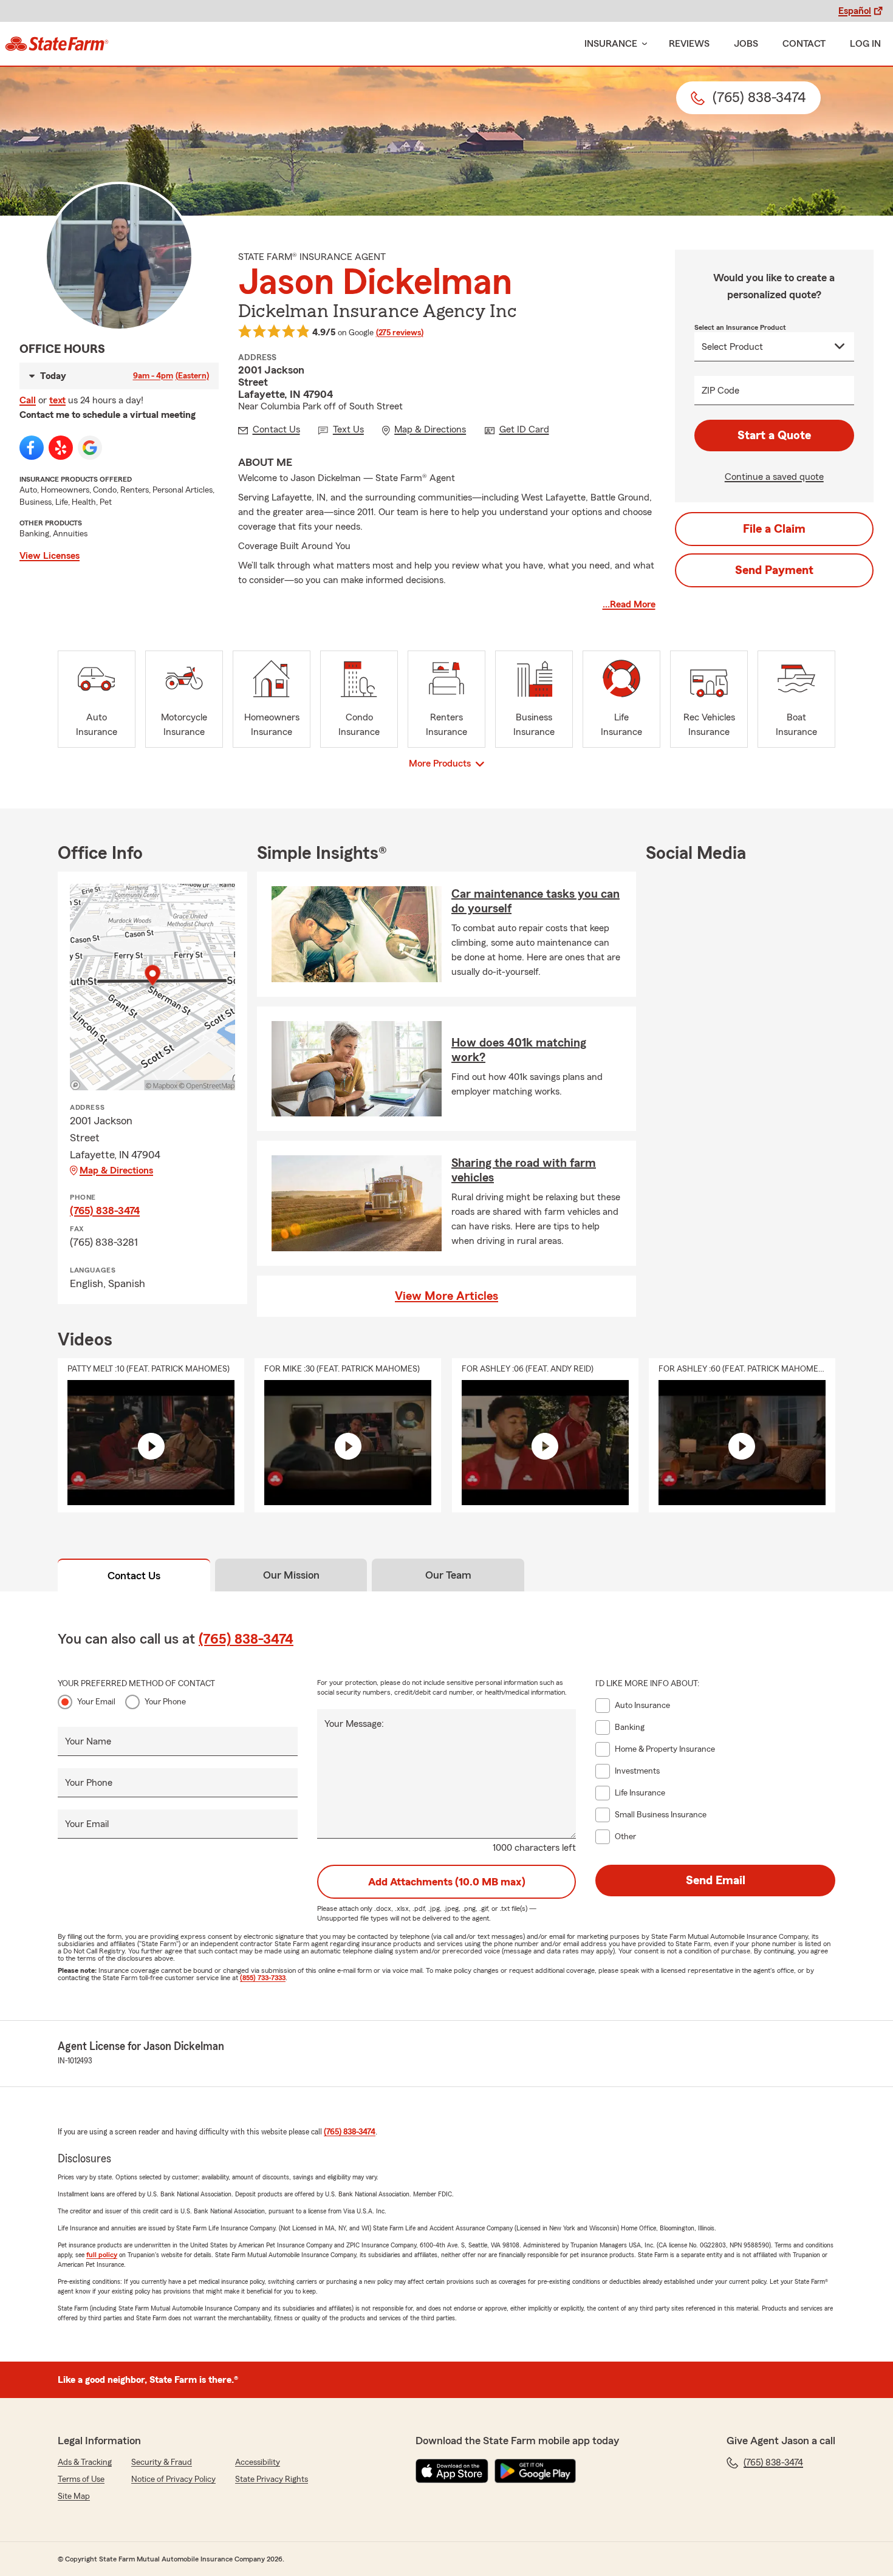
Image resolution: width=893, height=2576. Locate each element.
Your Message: (354, 1724)
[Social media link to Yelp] (61, 448)
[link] (57, 44)
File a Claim (774, 529)
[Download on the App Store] (452, 2471)
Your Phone (165, 1702)
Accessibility (258, 2462)
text (57, 400)
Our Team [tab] (448, 1575)
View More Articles (446, 1296)
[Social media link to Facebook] (32, 448)
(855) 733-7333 (263, 1978)
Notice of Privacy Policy (173, 2479)
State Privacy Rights (272, 2479)
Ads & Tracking (85, 2462)
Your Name (88, 1741)
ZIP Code (720, 391)
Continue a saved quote (774, 477)
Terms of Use (81, 2479)
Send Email (716, 1881)
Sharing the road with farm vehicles (524, 1170)
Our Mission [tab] (291, 1575)
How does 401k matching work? (519, 1050)
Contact (804, 44)
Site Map (74, 2496)
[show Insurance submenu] (642, 44)
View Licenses (50, 556)
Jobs (746, 44)
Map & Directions (116, 1170)
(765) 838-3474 (105, 1211)
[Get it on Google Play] (535, 2471)
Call (28, 400)
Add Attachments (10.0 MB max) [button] (447, 1882)
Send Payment (774, 570)
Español (855, 11)
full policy (102, 2255)
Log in (865, 44)
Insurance (611, 44)
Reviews (689, 44)
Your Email (96, 1702)
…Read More (629, 604)
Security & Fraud (162, 2462)
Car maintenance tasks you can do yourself (535, 901)
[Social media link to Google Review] (90, 448)
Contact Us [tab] (134, 1576)
